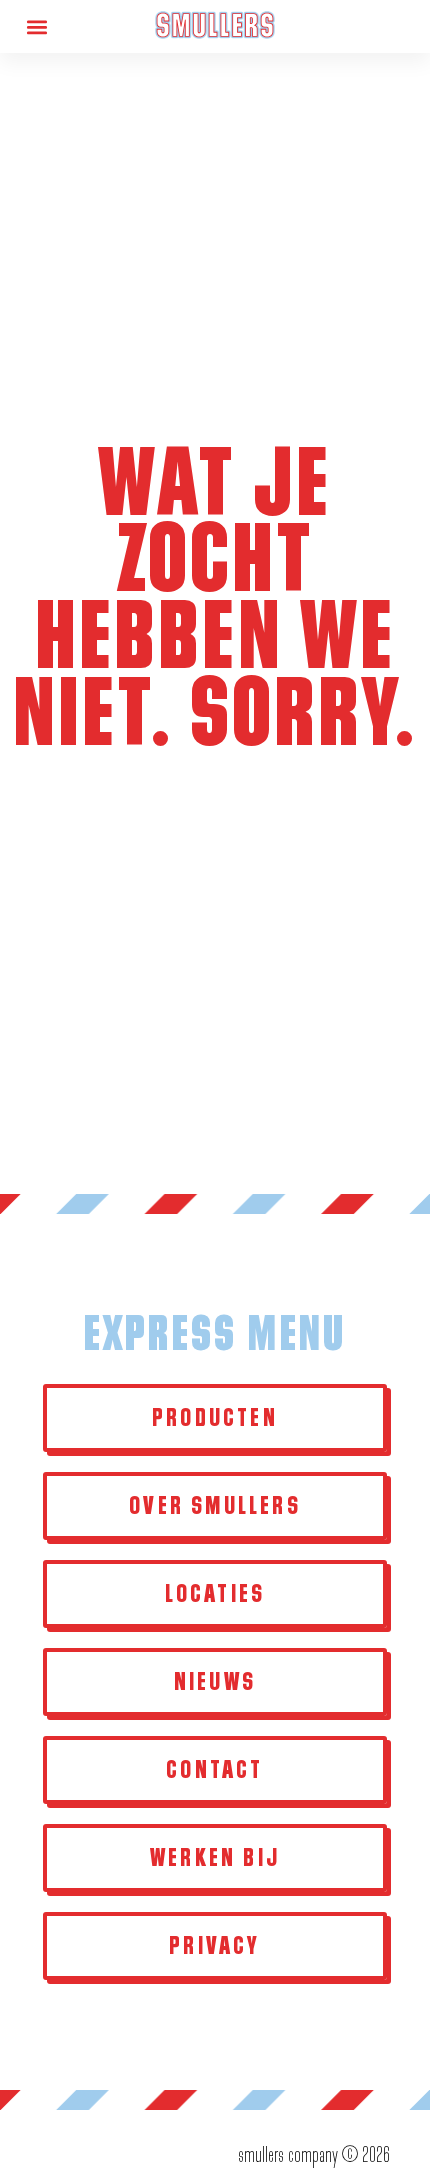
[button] (36, 26)
